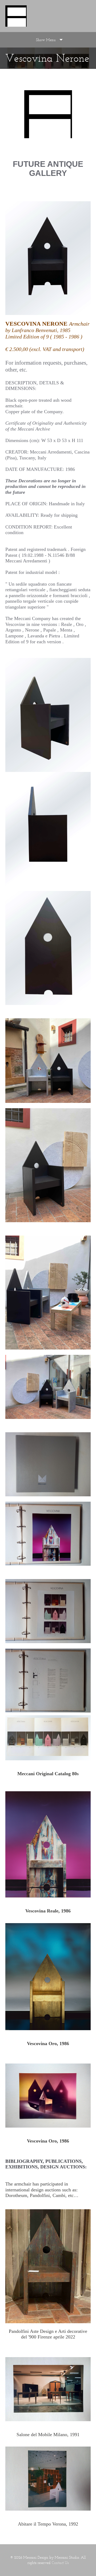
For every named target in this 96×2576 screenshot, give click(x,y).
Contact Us (60, 2563)
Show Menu (46, 40)
